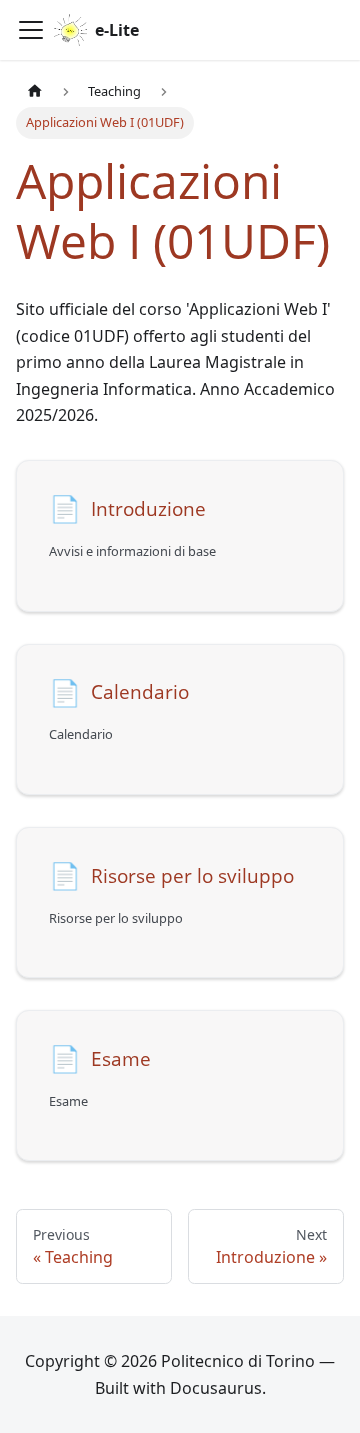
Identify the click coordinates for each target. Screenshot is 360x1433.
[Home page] (35, 91)
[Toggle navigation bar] (31, 30)
